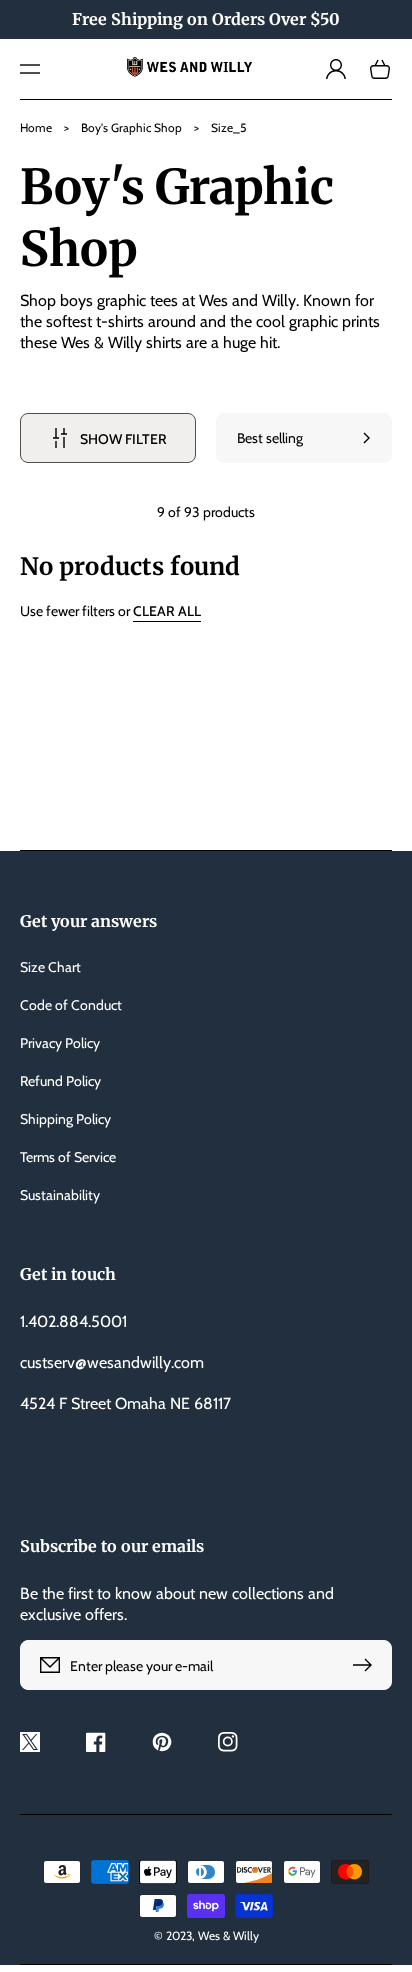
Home (36, 127)
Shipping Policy (65, 1119)
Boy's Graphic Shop (131, 127)
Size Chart (50, 967)
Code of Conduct (71, 1005)
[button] (30, 69)
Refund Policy (60, 1081)
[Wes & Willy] (206, 69)
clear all (167, 611)
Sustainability (60, 1195)
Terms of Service (68, 1157)
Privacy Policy (60, 1043)
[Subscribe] (367, 1665)
